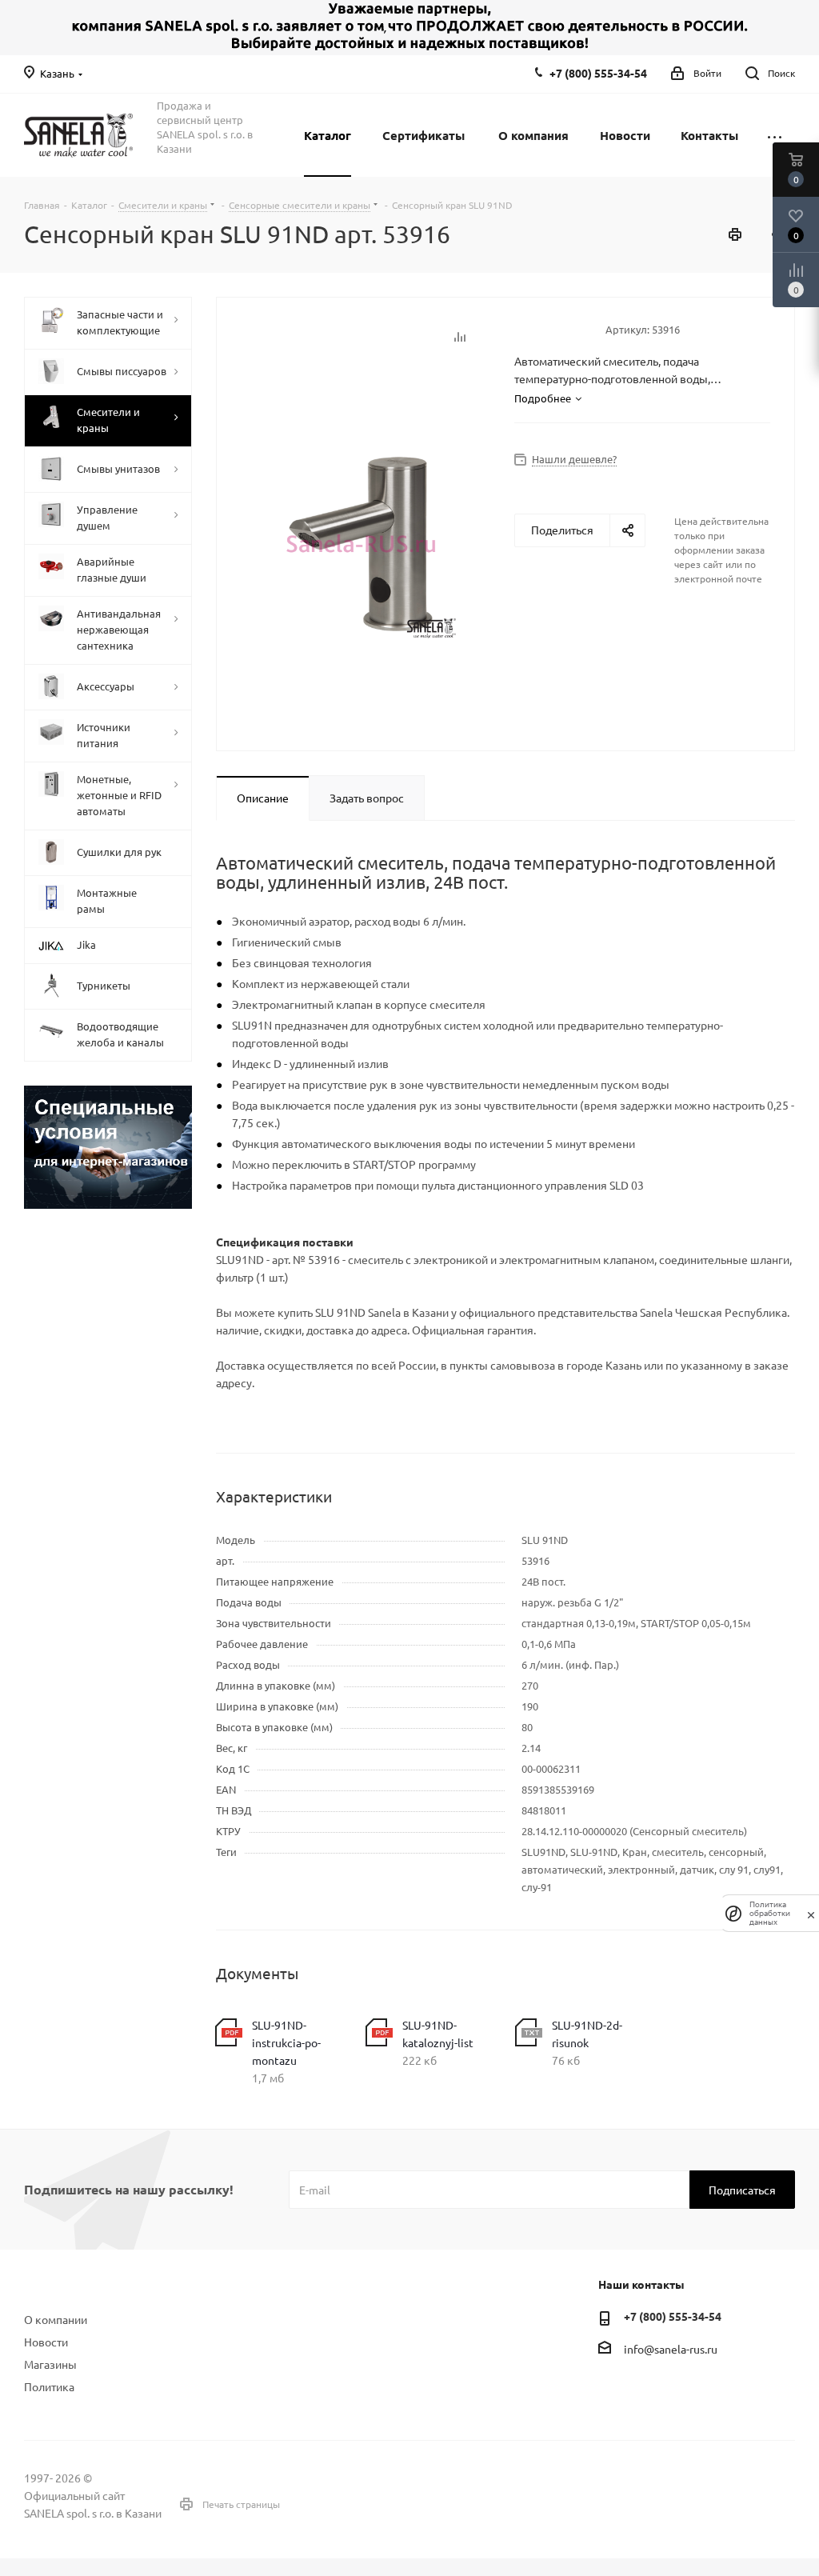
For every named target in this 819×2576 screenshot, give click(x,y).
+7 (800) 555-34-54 (598, 73)
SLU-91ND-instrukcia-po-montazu (286, 2042)
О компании (56, 2319)
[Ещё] (775, 135)
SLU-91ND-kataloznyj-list (438, 2034)
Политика (49, 2386)
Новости (46, 2342)
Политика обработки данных (770, 1913)
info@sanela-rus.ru (671, 2349)
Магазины (50, 2364)
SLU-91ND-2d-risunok (587, 2034)
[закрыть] (811, 1914)
